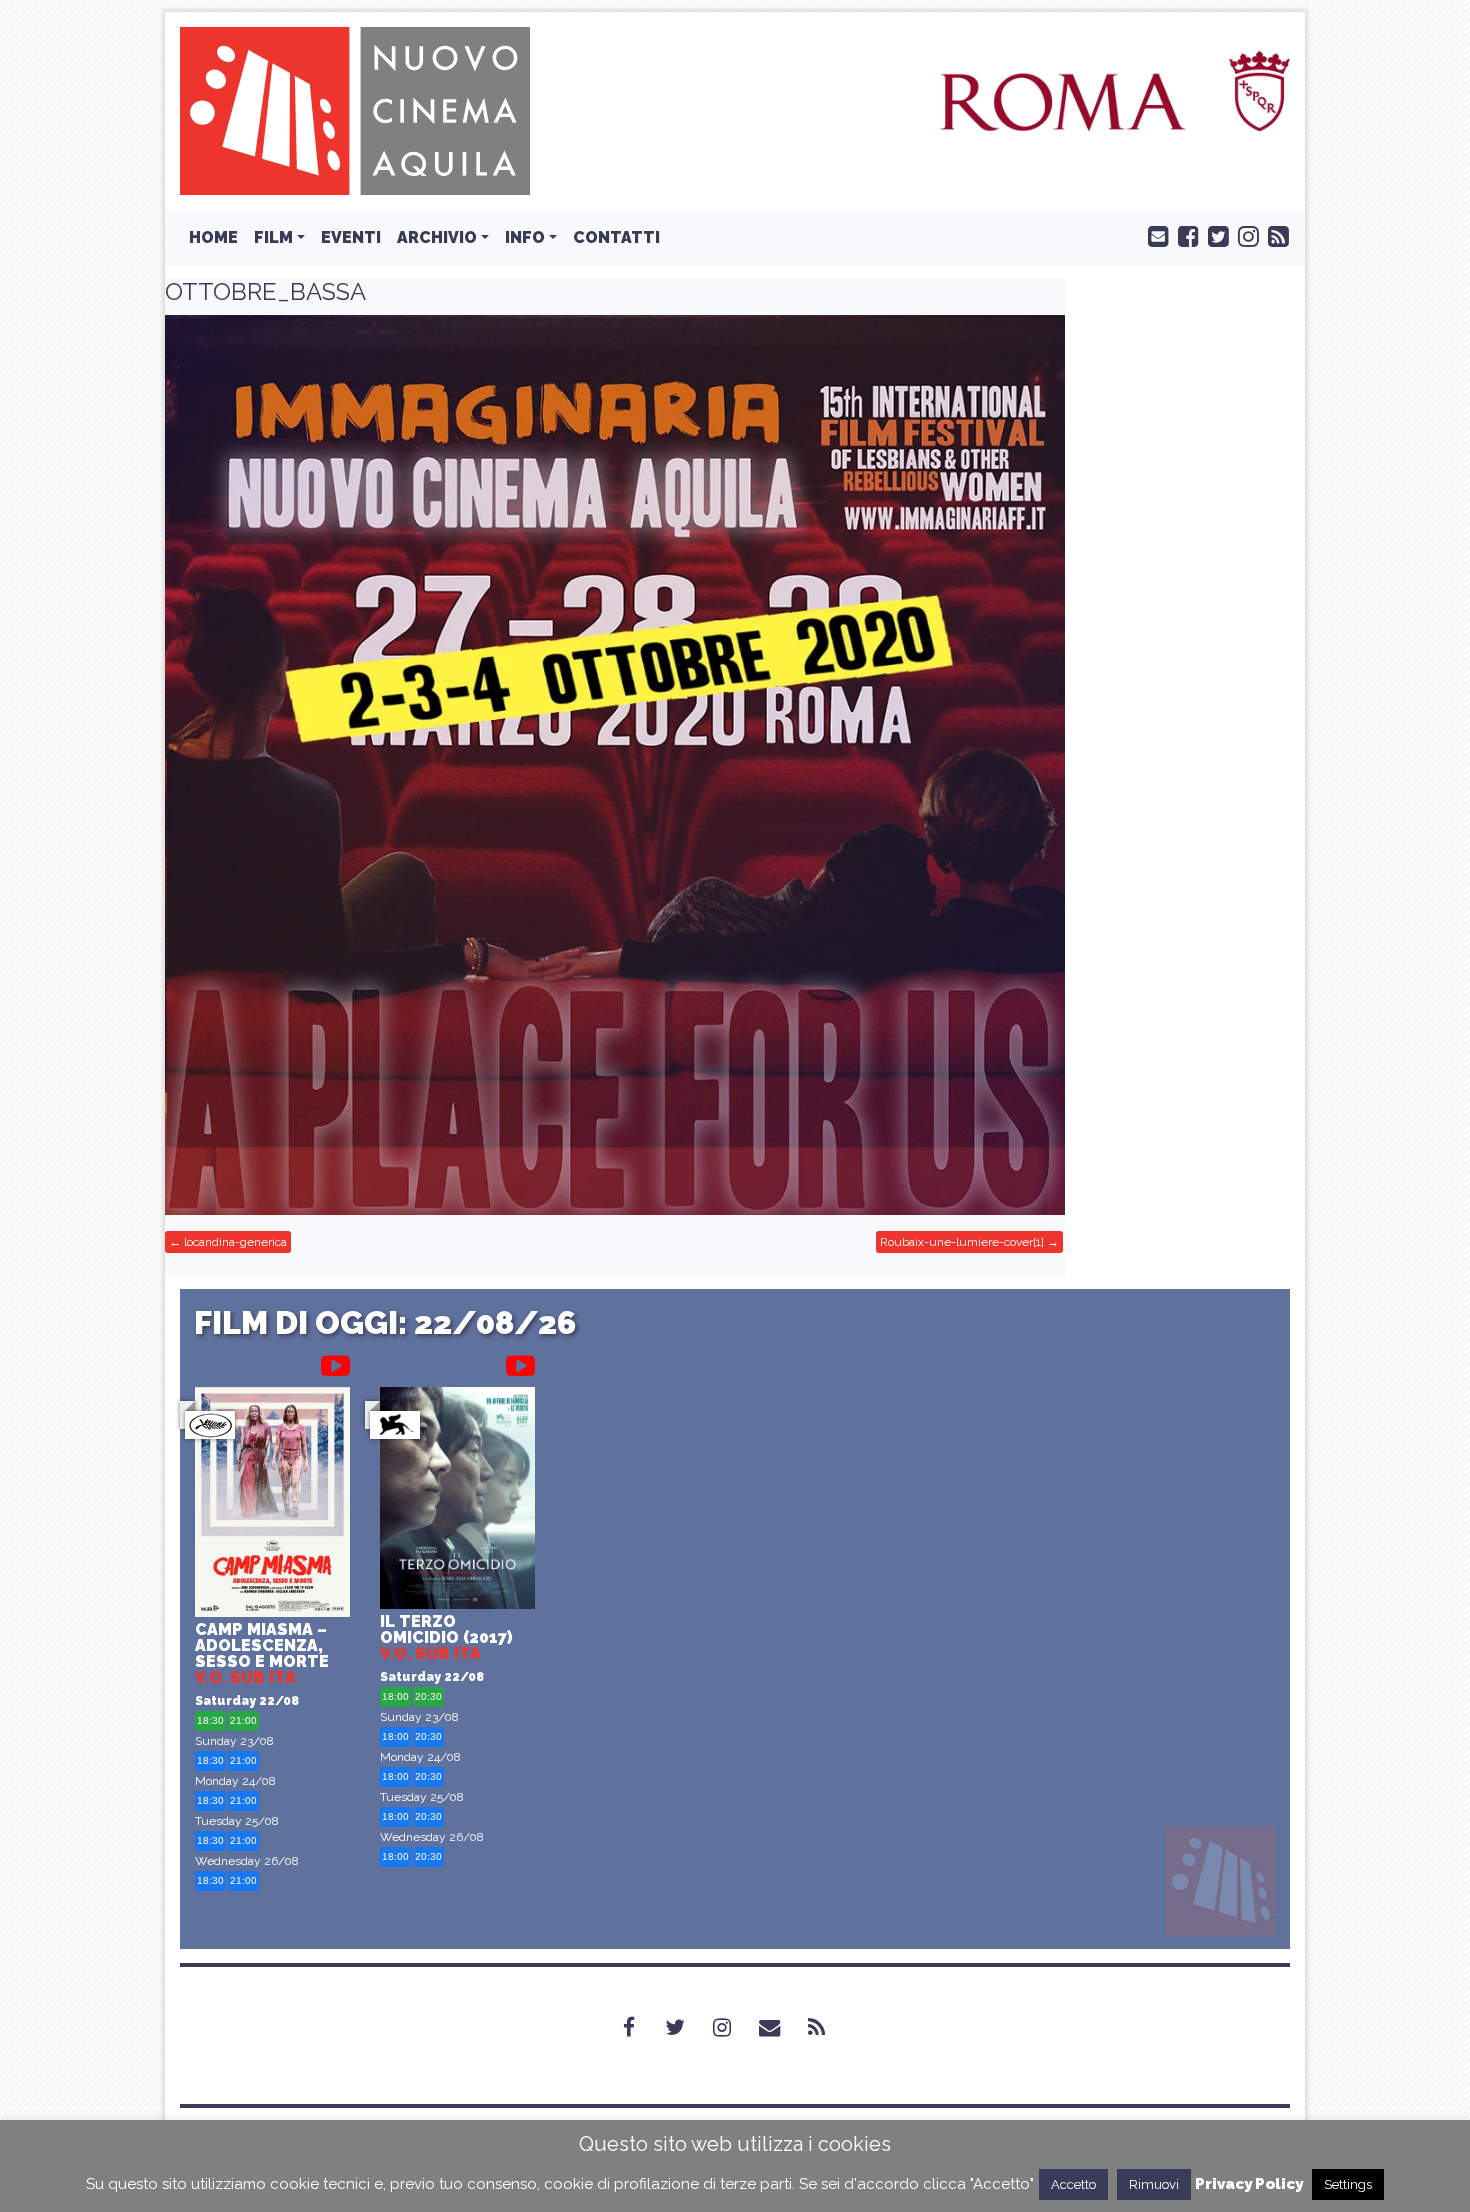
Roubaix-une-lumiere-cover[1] (962, 1242)
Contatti (616, 237)
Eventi (351, 237)
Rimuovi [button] (1154, 2184)
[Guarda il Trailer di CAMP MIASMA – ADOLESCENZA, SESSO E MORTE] (335, 1362)
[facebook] (1184, 235)
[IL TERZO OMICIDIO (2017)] (457, 1500)
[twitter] (1214, 235)
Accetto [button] (1073, 2184)
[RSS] (828, 2028)
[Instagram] (734, 2028)
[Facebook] (641, 2028)
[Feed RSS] (1274, 235)
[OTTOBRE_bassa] (615, 765)
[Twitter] (687, 2028)
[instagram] (1244, 235)
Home (213, 237)
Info (525, 237)
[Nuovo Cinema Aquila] (355, 109)
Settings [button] (1348, 2184)
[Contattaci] (1154, 235)
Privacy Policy (1249, 2184)
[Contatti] (781, 2028)
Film (273, 237)
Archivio (437, 237)
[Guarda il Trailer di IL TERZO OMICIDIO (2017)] (520, 1362)
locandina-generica (235, 1242)
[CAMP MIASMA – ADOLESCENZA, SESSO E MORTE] (272, 1504)
